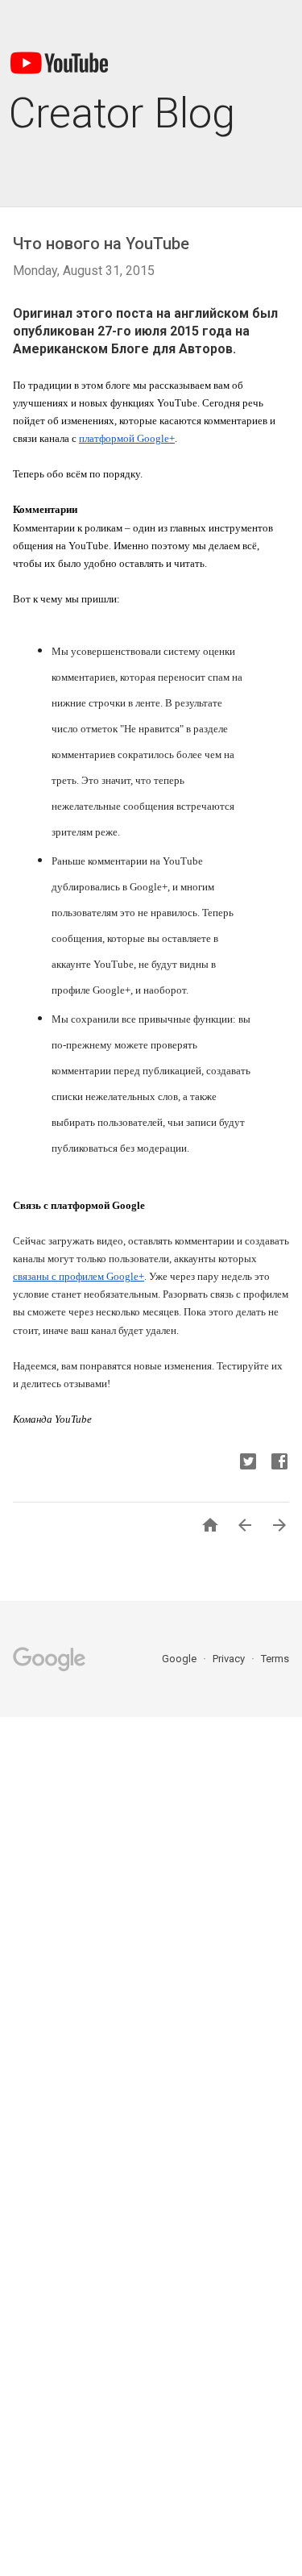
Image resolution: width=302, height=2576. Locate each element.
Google (180, 1659)
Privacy (230, 1659)
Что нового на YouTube (101, 244)
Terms (275, 1659)
